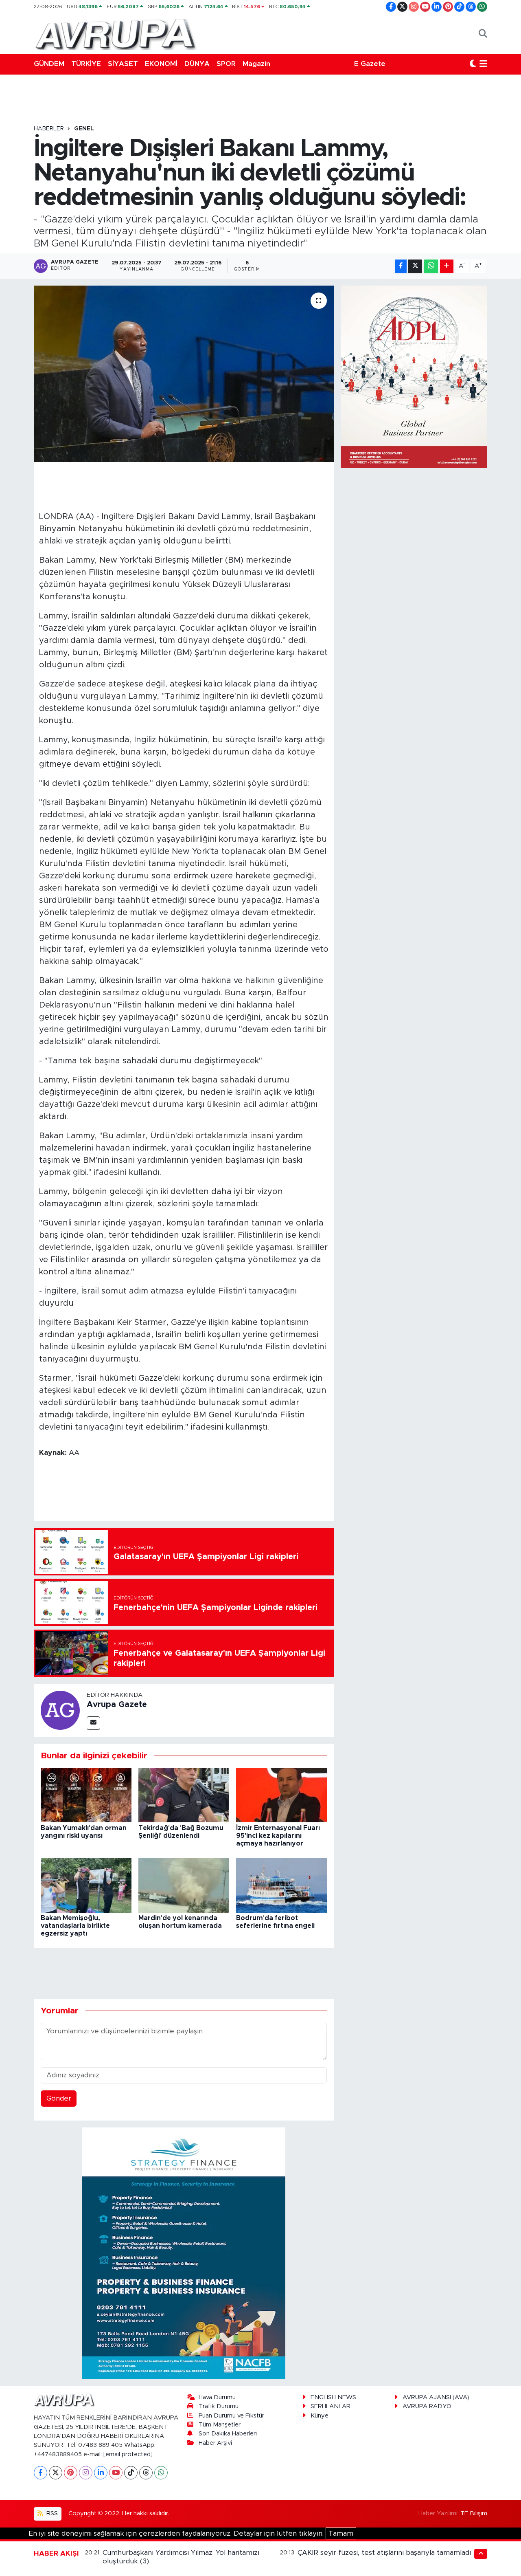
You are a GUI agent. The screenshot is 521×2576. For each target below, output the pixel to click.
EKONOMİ (161, 64)
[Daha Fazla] (447, 266)
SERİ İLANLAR (331, 2406)
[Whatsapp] (161, 2473)
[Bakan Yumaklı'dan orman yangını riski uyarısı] (86, 1795)
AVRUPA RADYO (427, 2406)
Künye (320, 2416)
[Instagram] (86, 2473)
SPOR (226, 64)
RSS (51, 2513)
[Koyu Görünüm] (473, 64)
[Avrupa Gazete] (115, 33)
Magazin (256, 64)
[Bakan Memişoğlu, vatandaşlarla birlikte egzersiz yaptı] (86, 1885)
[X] (56, 2473)
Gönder (59, 2098)
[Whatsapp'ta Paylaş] (431, 266)
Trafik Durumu (219, 2406)
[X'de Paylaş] (415, 266)
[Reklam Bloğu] (184, 2253)
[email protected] (128, 2454)
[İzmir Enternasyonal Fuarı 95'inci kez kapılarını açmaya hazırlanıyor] (281, 1795)
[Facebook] (40, 2473)
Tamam (341, 2533)
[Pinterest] (71, 2473)
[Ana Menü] (483, 64)
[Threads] (146, 2473)
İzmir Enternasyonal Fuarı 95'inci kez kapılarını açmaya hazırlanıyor (278, 1836)
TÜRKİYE (86, 64)
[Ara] (483, 34)
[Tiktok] (131, 2473)
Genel (84, 129)
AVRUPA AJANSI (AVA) (436, 2397)
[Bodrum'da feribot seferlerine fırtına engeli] (281, 1885)
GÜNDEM (49, 64)
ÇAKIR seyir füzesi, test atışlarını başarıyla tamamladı (384, 2553)
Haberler (49, 129)
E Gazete (370, 64)
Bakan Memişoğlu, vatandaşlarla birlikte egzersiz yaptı (75, 1926)
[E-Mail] (93, 1723)
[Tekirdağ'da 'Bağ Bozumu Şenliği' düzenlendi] (184, 1795)
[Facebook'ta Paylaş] (401, 266)
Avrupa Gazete (117, 1705)
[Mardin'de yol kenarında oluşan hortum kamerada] (184, 1885)
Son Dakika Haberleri (228, 2434)
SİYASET (123, 64)
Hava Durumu (217, 2397)
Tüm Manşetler (220, 2425)
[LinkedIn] (101, 2473)
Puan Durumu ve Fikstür (231, 2416)
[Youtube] (116, 2473)
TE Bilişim (474, 2513)
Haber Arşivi (215, 2443)
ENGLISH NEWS (333, 2397)
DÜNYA (197, 64)
